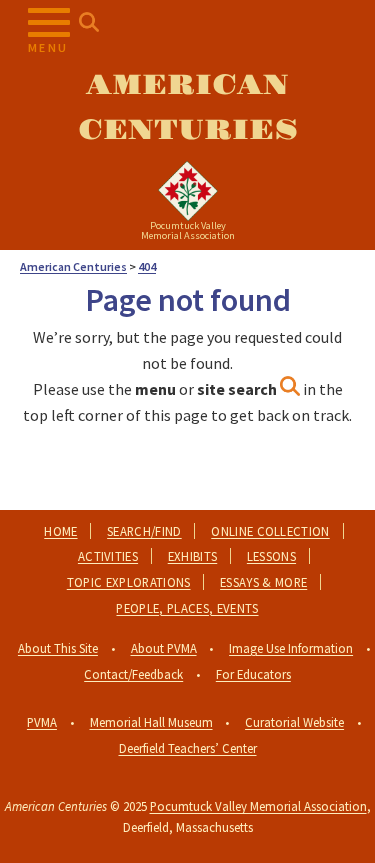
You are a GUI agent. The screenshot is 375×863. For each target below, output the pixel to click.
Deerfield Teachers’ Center (188, 748)
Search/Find (144, 531)
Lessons (271, 556)
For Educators (253, 674)
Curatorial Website (294, 722)
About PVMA (164, 648)
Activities (108, 556)
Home (60, 531)
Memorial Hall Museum (151, 722)
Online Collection (270, 531)
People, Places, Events (187, 608)
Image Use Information (291, 648)
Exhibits (193, 556)
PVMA (42, 722)
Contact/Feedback (133, 674)
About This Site (58, 648)
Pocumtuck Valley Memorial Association (258, 806)
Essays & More (263, 582)
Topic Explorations (129, 582)
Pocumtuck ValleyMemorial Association (188, 230)
